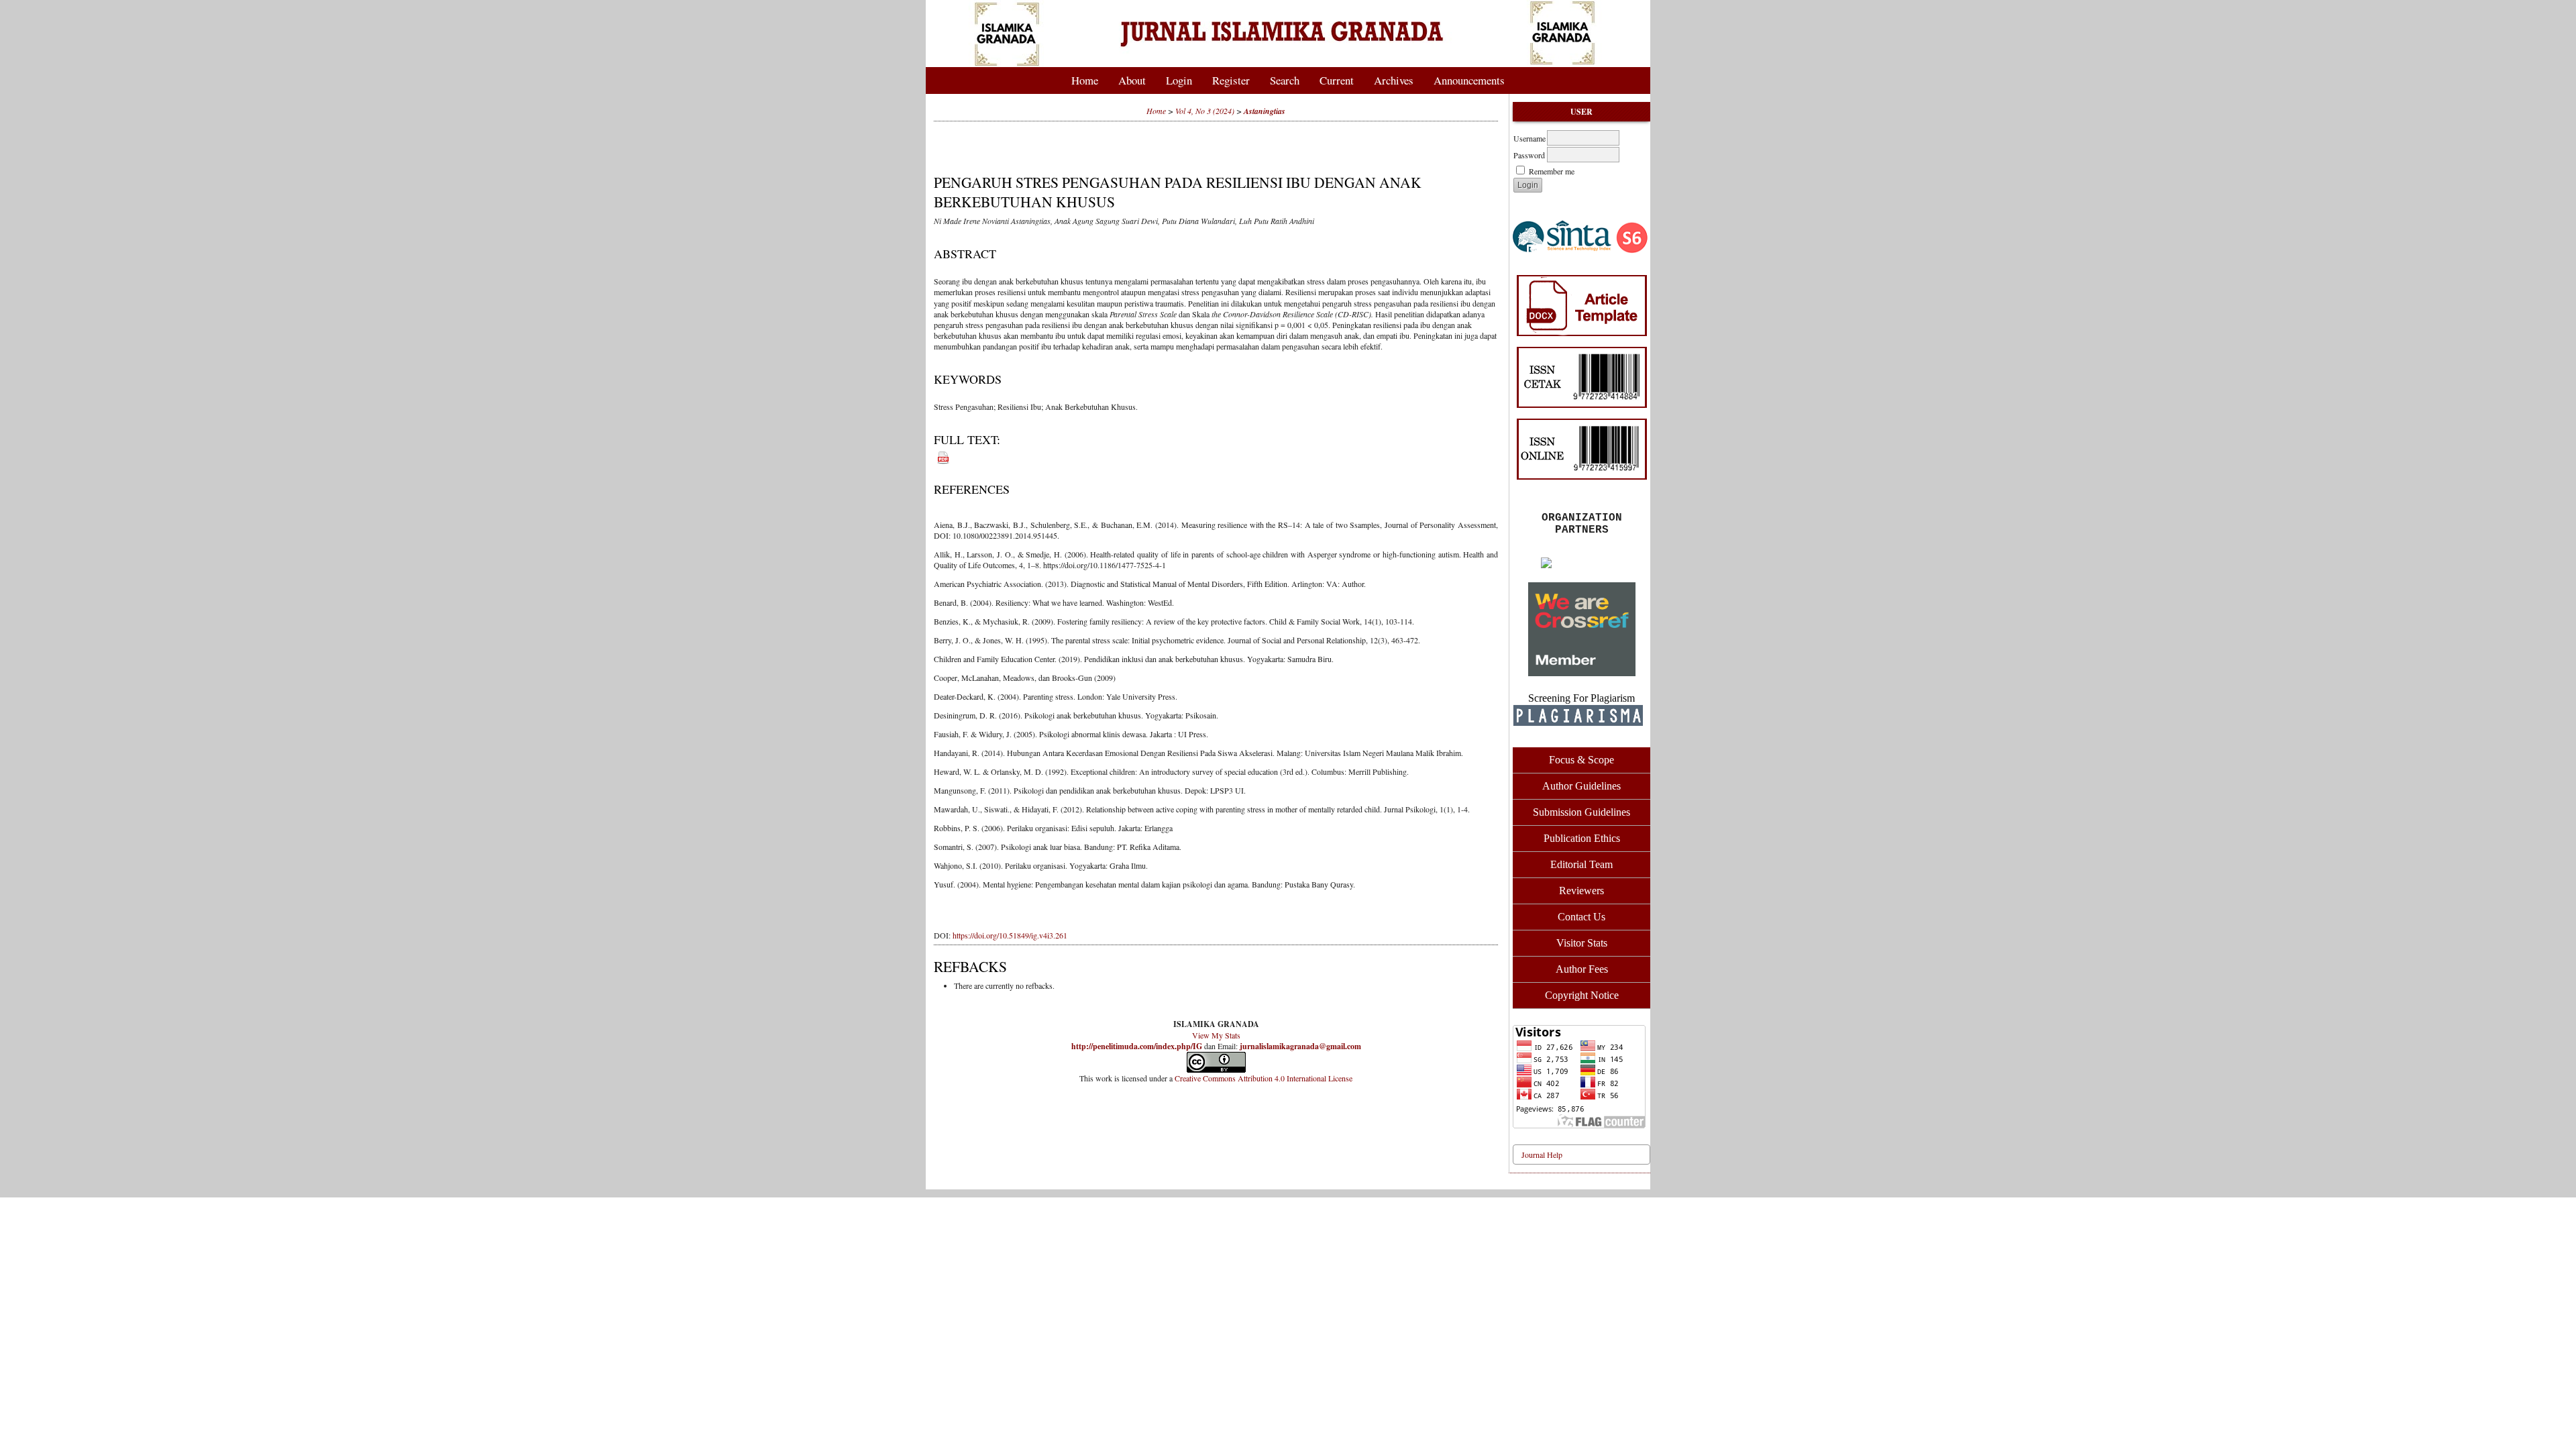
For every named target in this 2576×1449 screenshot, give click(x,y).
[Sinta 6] (1581, 240)
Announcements (1469, 80)
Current (1337, 80)
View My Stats (1216, 1035)
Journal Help (1542, 1155)
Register (1231, 80)
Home (1085, 80)
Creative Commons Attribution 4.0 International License (1264, 1078)
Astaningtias (1265, 111)
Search (1285, 80)
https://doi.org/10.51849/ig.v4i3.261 (1010, 935)
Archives (1394, 80)
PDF (940, 455)
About (1132, 80)
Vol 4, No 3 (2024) (1205, 111)
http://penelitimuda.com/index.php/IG (1137, 1046)
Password (1529, 155)
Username (1529, 138)
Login (1179, 80)
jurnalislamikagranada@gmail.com (1300, 1046)
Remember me (1552, 171)
